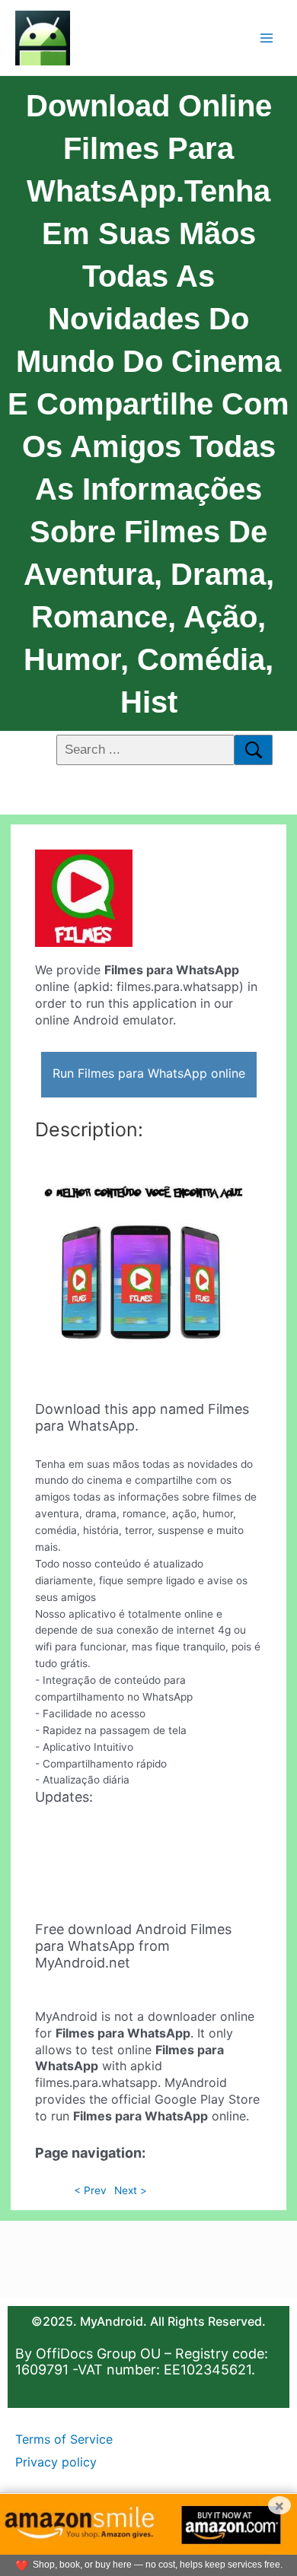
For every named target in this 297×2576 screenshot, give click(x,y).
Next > (131, 2190)
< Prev (90, 2190)
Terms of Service (64, 2439)
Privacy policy (56, 2462)
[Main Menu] (267, 38)
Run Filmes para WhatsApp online (149, 1073)
